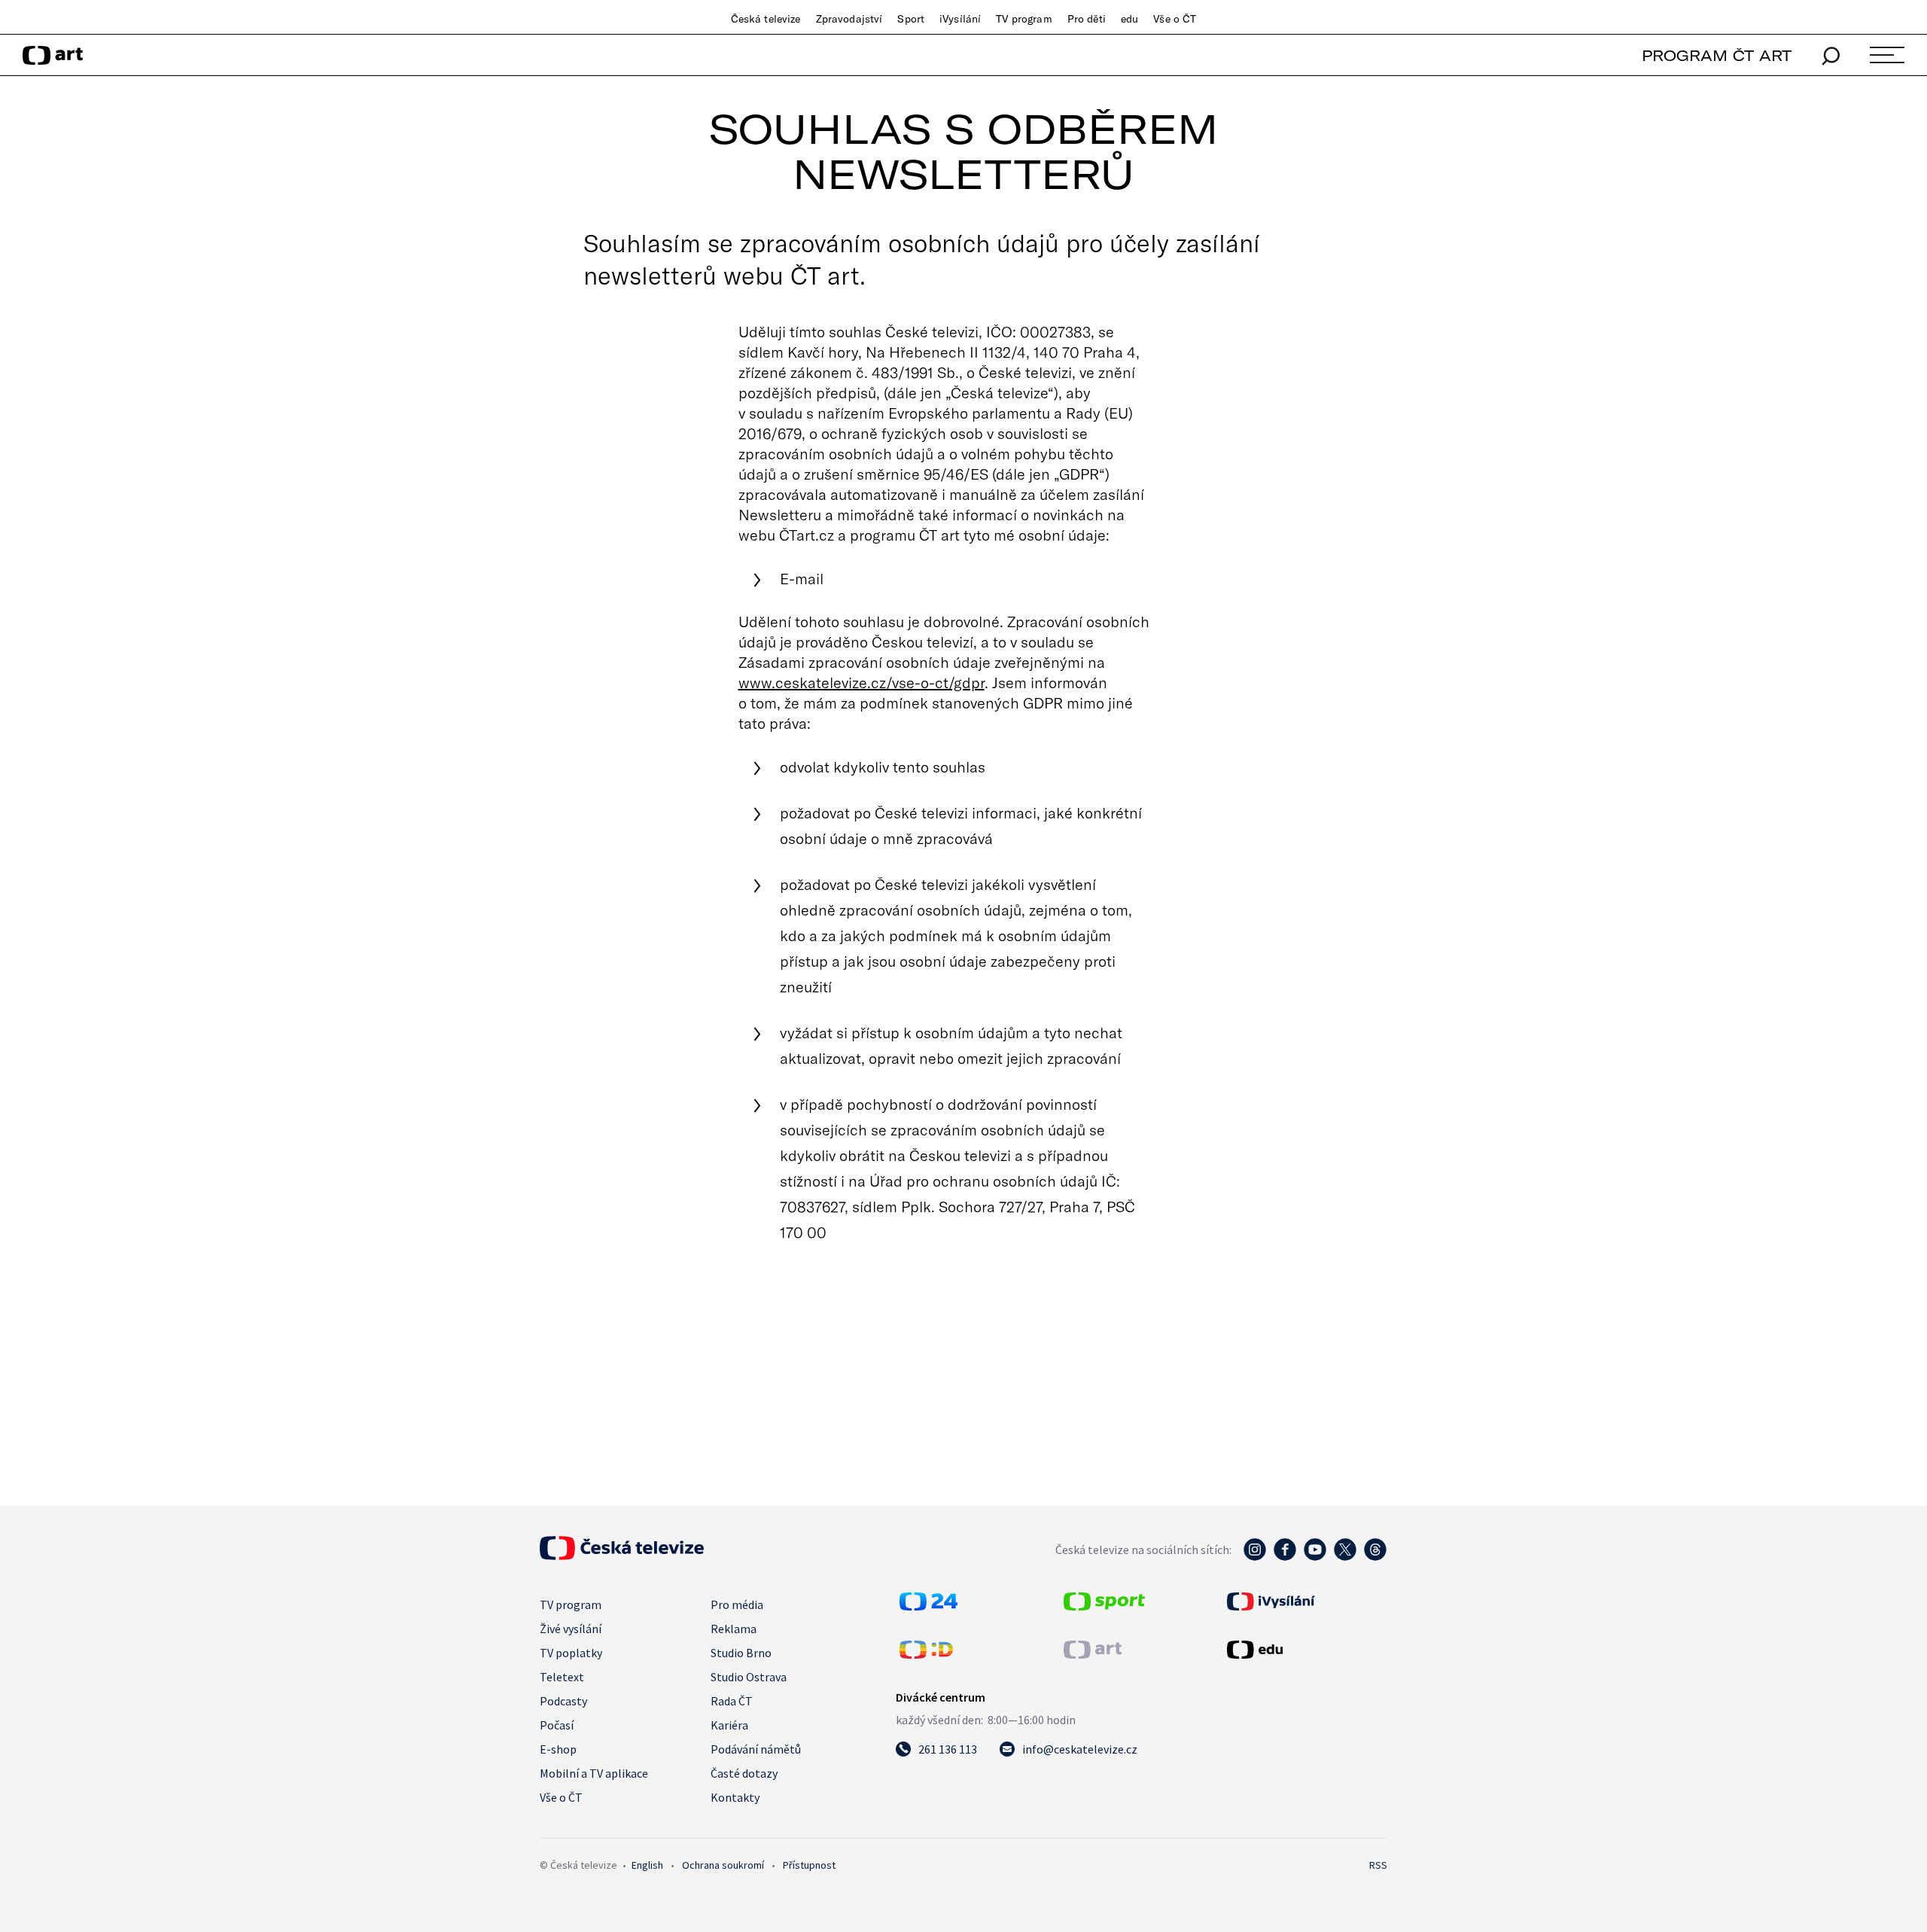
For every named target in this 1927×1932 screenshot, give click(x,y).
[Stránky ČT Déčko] (926, 1654)
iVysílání (960, 19)
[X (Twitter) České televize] (1345, 1557)
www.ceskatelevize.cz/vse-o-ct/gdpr (862, 682)
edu (1129, 19)
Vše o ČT (1175, 19)
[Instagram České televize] (1255, 1557)
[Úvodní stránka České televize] (622, 1556)
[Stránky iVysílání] (1305, 1601)
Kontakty (735, 1797)
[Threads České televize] (1375, 1557)
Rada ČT (732, 1701)
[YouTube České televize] (1315, 1557)
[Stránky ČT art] (1093, 1654)
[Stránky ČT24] (928, 1606)
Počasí (557, 1725)
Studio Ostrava (749, 1677)
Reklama (734, 1629)
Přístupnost (809, 1865)
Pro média (737, 1604)
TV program (1024, 19)
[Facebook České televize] (1285, 1557)
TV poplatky (571, 1653)
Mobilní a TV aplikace (594, 1773)
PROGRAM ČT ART (1717, 55)
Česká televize (766, 19)
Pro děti (1087, 19)
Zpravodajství (849, 19)
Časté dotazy (744, 1773)
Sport (911, 19)
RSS (1378, 1865)
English (647, 1865)
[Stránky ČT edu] (1305, 1650)
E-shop (558, 1749)
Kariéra (729, 1725)
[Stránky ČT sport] (1104, 1606)
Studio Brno (741, 1653)
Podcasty (563, 1701)
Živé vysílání (571, 1629)
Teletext (562, 1677)
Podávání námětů (756, 1749)
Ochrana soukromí (723, 1865)
